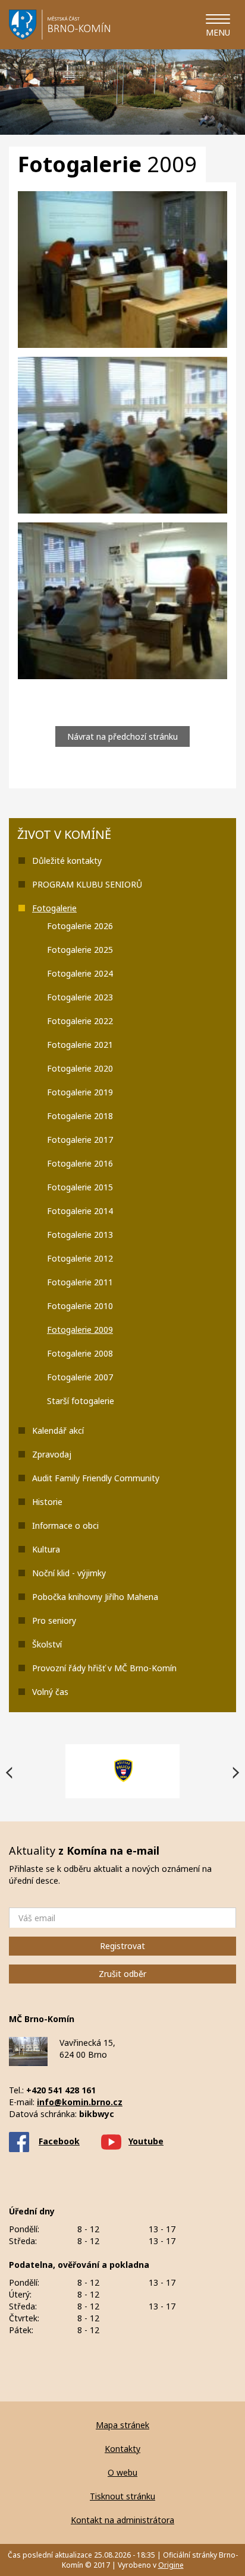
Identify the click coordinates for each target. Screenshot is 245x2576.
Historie (47, 1502)
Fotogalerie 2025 (80, 950)
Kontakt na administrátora (122, 2520)
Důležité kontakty (67, 861)
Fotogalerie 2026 (80, 926)
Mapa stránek (122, 2425)
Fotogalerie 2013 (80, 1235)
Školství (47, 1644)
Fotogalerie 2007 (80, 1377)
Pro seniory (54, 1620)
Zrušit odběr (122, 1974)
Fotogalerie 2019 (80, 1092)
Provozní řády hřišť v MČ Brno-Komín (104, 1668)
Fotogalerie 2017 (80, 1140)
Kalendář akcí (58, 1430)
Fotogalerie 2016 (80, 1163)
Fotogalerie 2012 (80, 1258)
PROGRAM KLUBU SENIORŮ (87, 884)
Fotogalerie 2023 (80, 997)
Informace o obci (65, 1525)
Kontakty (122, 2449)
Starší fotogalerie (81, 1401)
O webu (122, 2472)
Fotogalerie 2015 (80, 1187)
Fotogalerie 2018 (80, 1116)
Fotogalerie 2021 (80, 1045)
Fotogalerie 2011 (80, 1282)
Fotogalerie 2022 (80, 1021)
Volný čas (50, 1692)
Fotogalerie (54, 908)
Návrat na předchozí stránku (122, 736)
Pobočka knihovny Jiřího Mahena (95, 1597)
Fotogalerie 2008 (80, 1353)
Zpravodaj (52, 1454)
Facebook (59, 2141)
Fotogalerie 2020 (80, 1068)
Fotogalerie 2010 (80, 1306)
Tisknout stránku (122, 2496)
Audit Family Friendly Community (96, 1478)
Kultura (46, 1549)
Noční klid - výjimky (69, 1573)
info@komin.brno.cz (80, 2102)
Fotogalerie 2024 (80, 973)
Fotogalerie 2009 (80, 1330)
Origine (171, 2565)
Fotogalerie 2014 (80, 1211)
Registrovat (122, 1946)
